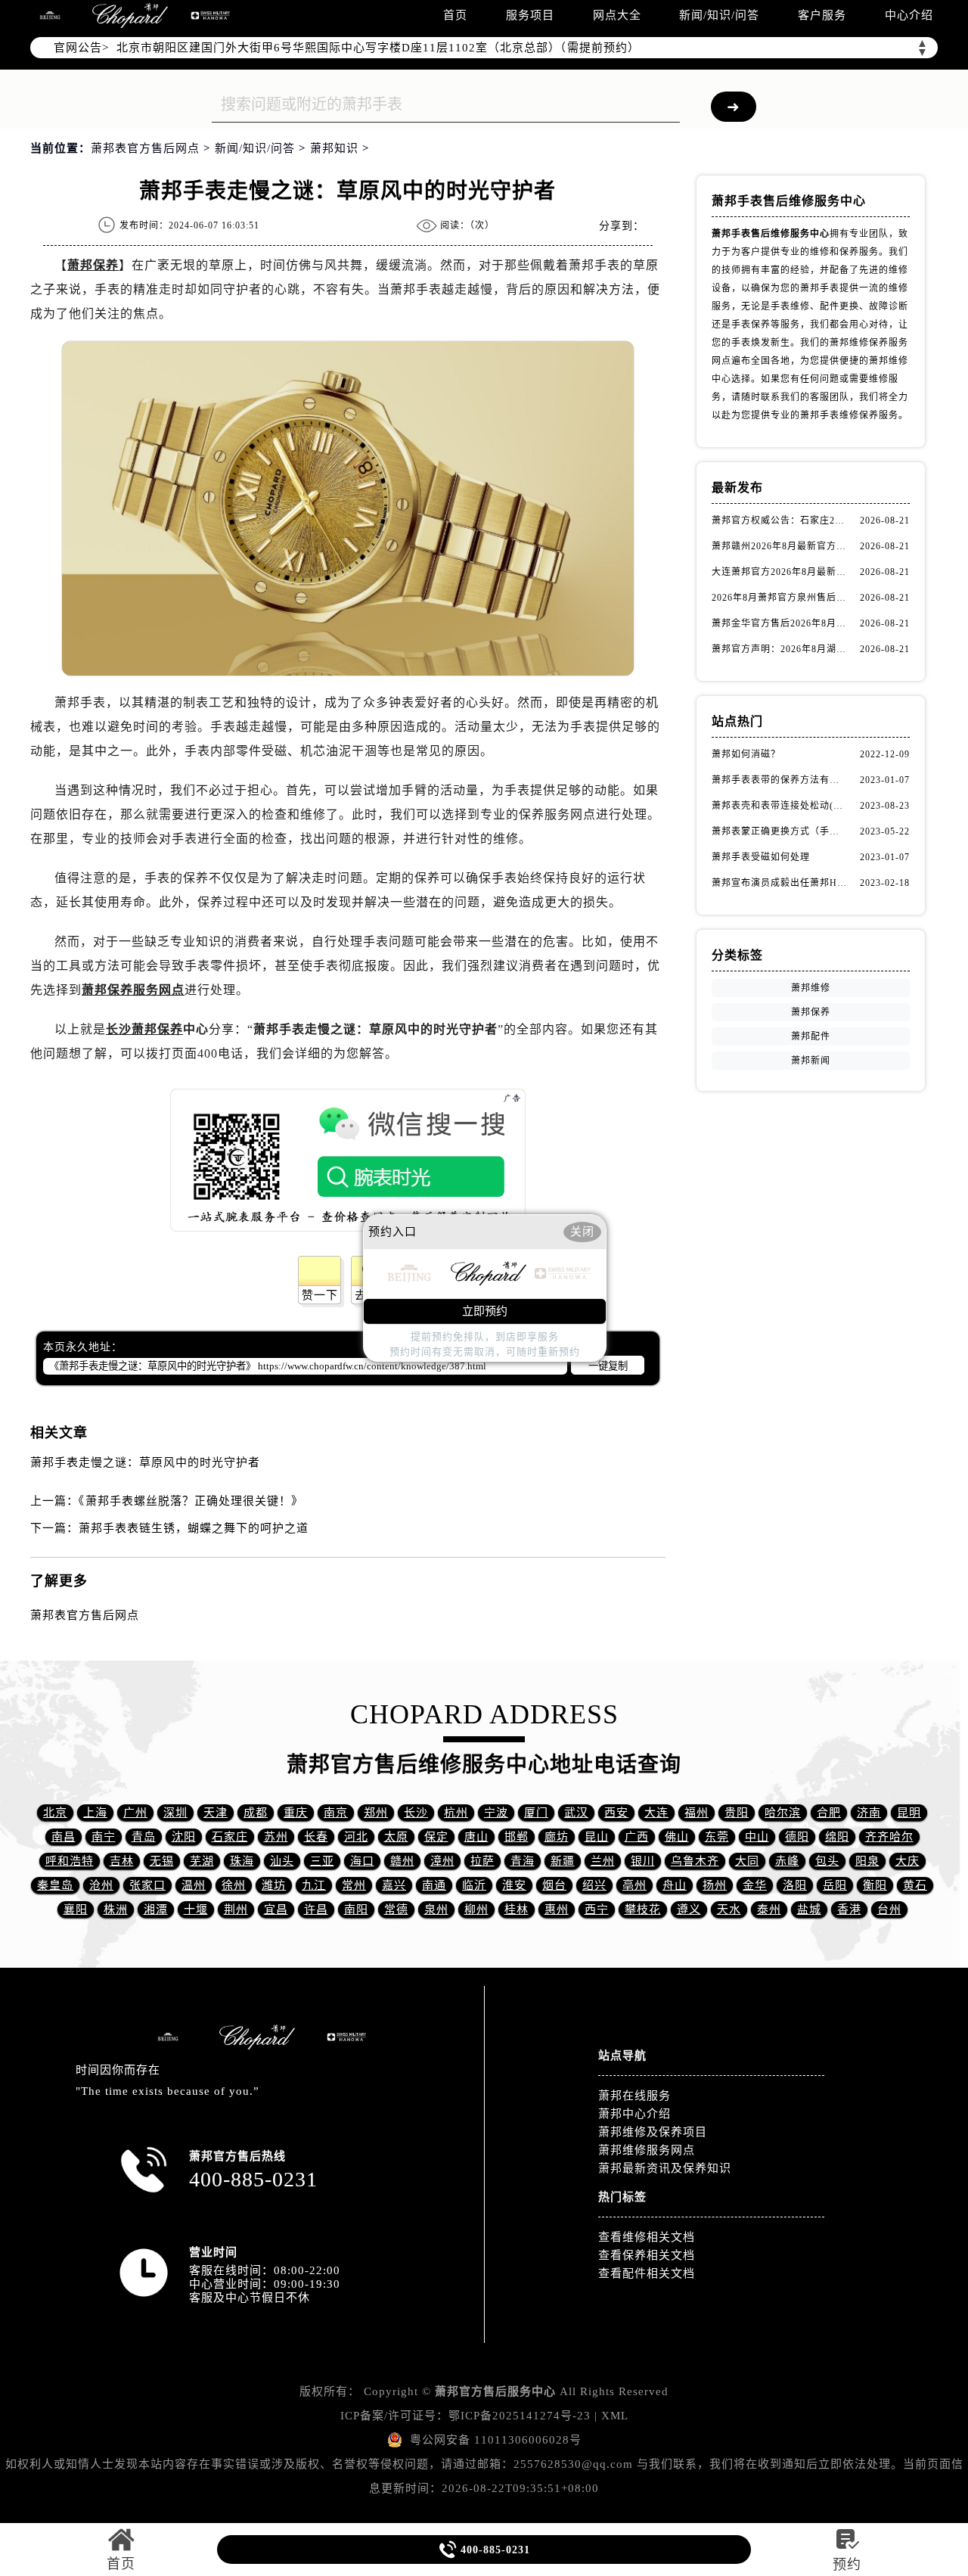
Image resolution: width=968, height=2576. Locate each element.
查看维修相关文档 (647, 2237)
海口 (362, 1861)
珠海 (242, 1861)
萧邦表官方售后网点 (145, 148)
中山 (757, 1837)
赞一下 (320, 1295)
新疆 (563, 1861)
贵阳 (737, 1813)
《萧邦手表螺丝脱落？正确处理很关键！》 (191, 1501)
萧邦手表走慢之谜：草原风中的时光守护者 (145, 1462)
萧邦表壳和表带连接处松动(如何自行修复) (779, 806)
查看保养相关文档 (647, 2255)
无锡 (162, 1861)
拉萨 (482, 1861)
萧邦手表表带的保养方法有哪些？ (779, 780)
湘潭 (156, 1909)
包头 (827, 1861)
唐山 (476, 1837)
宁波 (496, 1813)
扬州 (715, 1885)
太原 (396, 1837)
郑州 (376, 1813)
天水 (729, 1909)
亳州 (634, 1885)
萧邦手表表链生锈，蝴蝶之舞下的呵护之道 (194, 1528)
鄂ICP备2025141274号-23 (520, 2416)
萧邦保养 (93, 265)
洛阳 (795, 1885)
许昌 (316, 1909)
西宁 (597, 1909)
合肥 (829, 1813)
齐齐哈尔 (889, 1837)
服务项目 (530, 15)
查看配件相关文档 (647, 2273)
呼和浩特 (70, 1861)
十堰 (196, 1909)
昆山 (597, 1837)
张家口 (147, 1885)
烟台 (554, 1885)
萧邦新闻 (811, 1061)
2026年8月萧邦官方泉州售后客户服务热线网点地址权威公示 (779, 598)
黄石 (915, 1885)
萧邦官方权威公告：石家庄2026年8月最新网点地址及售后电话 (779, 520)
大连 (656, 1813)
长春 (316, 1837)
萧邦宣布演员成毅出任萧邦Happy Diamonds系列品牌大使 (779, 883)
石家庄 (230, 1837)
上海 (95, 1813)
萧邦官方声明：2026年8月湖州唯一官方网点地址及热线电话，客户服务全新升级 (779, 649)
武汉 (576, 1813)
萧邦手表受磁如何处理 (761, 857)
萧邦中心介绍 (634, 2114)
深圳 (175, 1813)
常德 (396, 1909)
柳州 (476, 1909)
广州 (135, 1813)
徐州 (234, 1885)
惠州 (557, 1909)
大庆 (907, 1861)
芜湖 (202, 1861)
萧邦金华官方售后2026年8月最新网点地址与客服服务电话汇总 (779, 623)
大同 (747, 1861)
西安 (616, 1813)
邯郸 (517, 1837)
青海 (523, 1861)
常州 (354, 1885)
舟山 (675, 1885)
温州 (194, 1885)
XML (615, 2416)
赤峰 (787, 1861)
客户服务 (822, 15)
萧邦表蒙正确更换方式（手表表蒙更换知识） (779, 831)
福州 (697, 1813)
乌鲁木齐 (695, 1861)
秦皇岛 (55, 1885)
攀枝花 (643, 1909)
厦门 (536, 1813)
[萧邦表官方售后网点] (50, 16)
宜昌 (276, 1909)
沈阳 (184, 1837)
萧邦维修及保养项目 (653, 2132)
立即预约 (485, 1311)
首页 (455, 15)
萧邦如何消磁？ (746, 754)
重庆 (296, 1813)
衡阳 (875, 1885)
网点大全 (617, 15)
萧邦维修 (811, 988)
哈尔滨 (783, 1813)
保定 (436, 1837)
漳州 (442, 1861)
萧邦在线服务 (634, 2096)
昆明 (909, 1813)
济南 (869, 1813)
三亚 (322, 1861)
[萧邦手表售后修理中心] (210, 16)
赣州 (402, 1861)
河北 (356, 1837)
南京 (336, 1813)
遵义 (689, 1909)
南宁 (104, 1837)
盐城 (809, 1909)
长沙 (416, 1813)
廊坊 (557, 1837)
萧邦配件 (811, 1036)
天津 (216, 1813)
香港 (849, 1909)
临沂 (474, 1885)
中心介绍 (909, 15)
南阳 (356, 1909)
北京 (55, 1813)
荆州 (236, 1909)
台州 (889, 1909)
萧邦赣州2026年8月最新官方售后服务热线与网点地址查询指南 (779, 546)
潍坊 (274, 1885)
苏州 (276, 1837)
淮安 (514, 1885)
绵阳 (837, 1837)
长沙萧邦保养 (144, 1029)
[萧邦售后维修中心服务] (130, 16)
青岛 (144, 1837)
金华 (755, 1885)
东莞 (717, 1837)
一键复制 (608, 1366)
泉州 (436, 1909)
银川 (643, 1861)
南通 (434, 1885)
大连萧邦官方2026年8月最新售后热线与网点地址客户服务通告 (779, 572)
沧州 (101, 1885)
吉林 (122, 1861)
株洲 (116, 1909)
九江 (314, 1885)
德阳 (797, 1837)
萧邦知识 (334, 148)
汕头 (282, 1861)
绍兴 (594, 1885)
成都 (256, 1813)
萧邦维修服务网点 (647, 2150)
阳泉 (867, 1861)
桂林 (517, 1909)
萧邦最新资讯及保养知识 (665, 2168)
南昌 (64, 1837)
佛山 (677, 1837)
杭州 (456, 1813)
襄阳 (76, 1909)
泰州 (769, 1909)
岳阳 (835, 1885)
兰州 (603, 1861)
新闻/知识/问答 (719, 15)
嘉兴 (394, 1885)
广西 (637, 1837)
